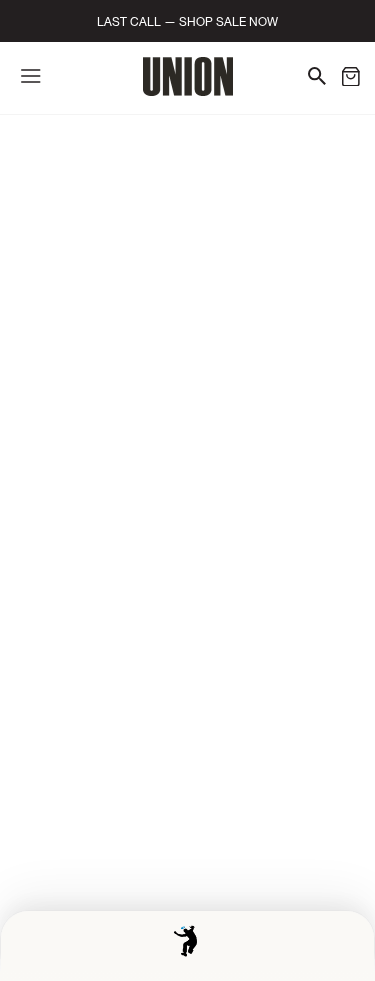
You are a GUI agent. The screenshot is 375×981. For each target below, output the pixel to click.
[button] (351, 80)
